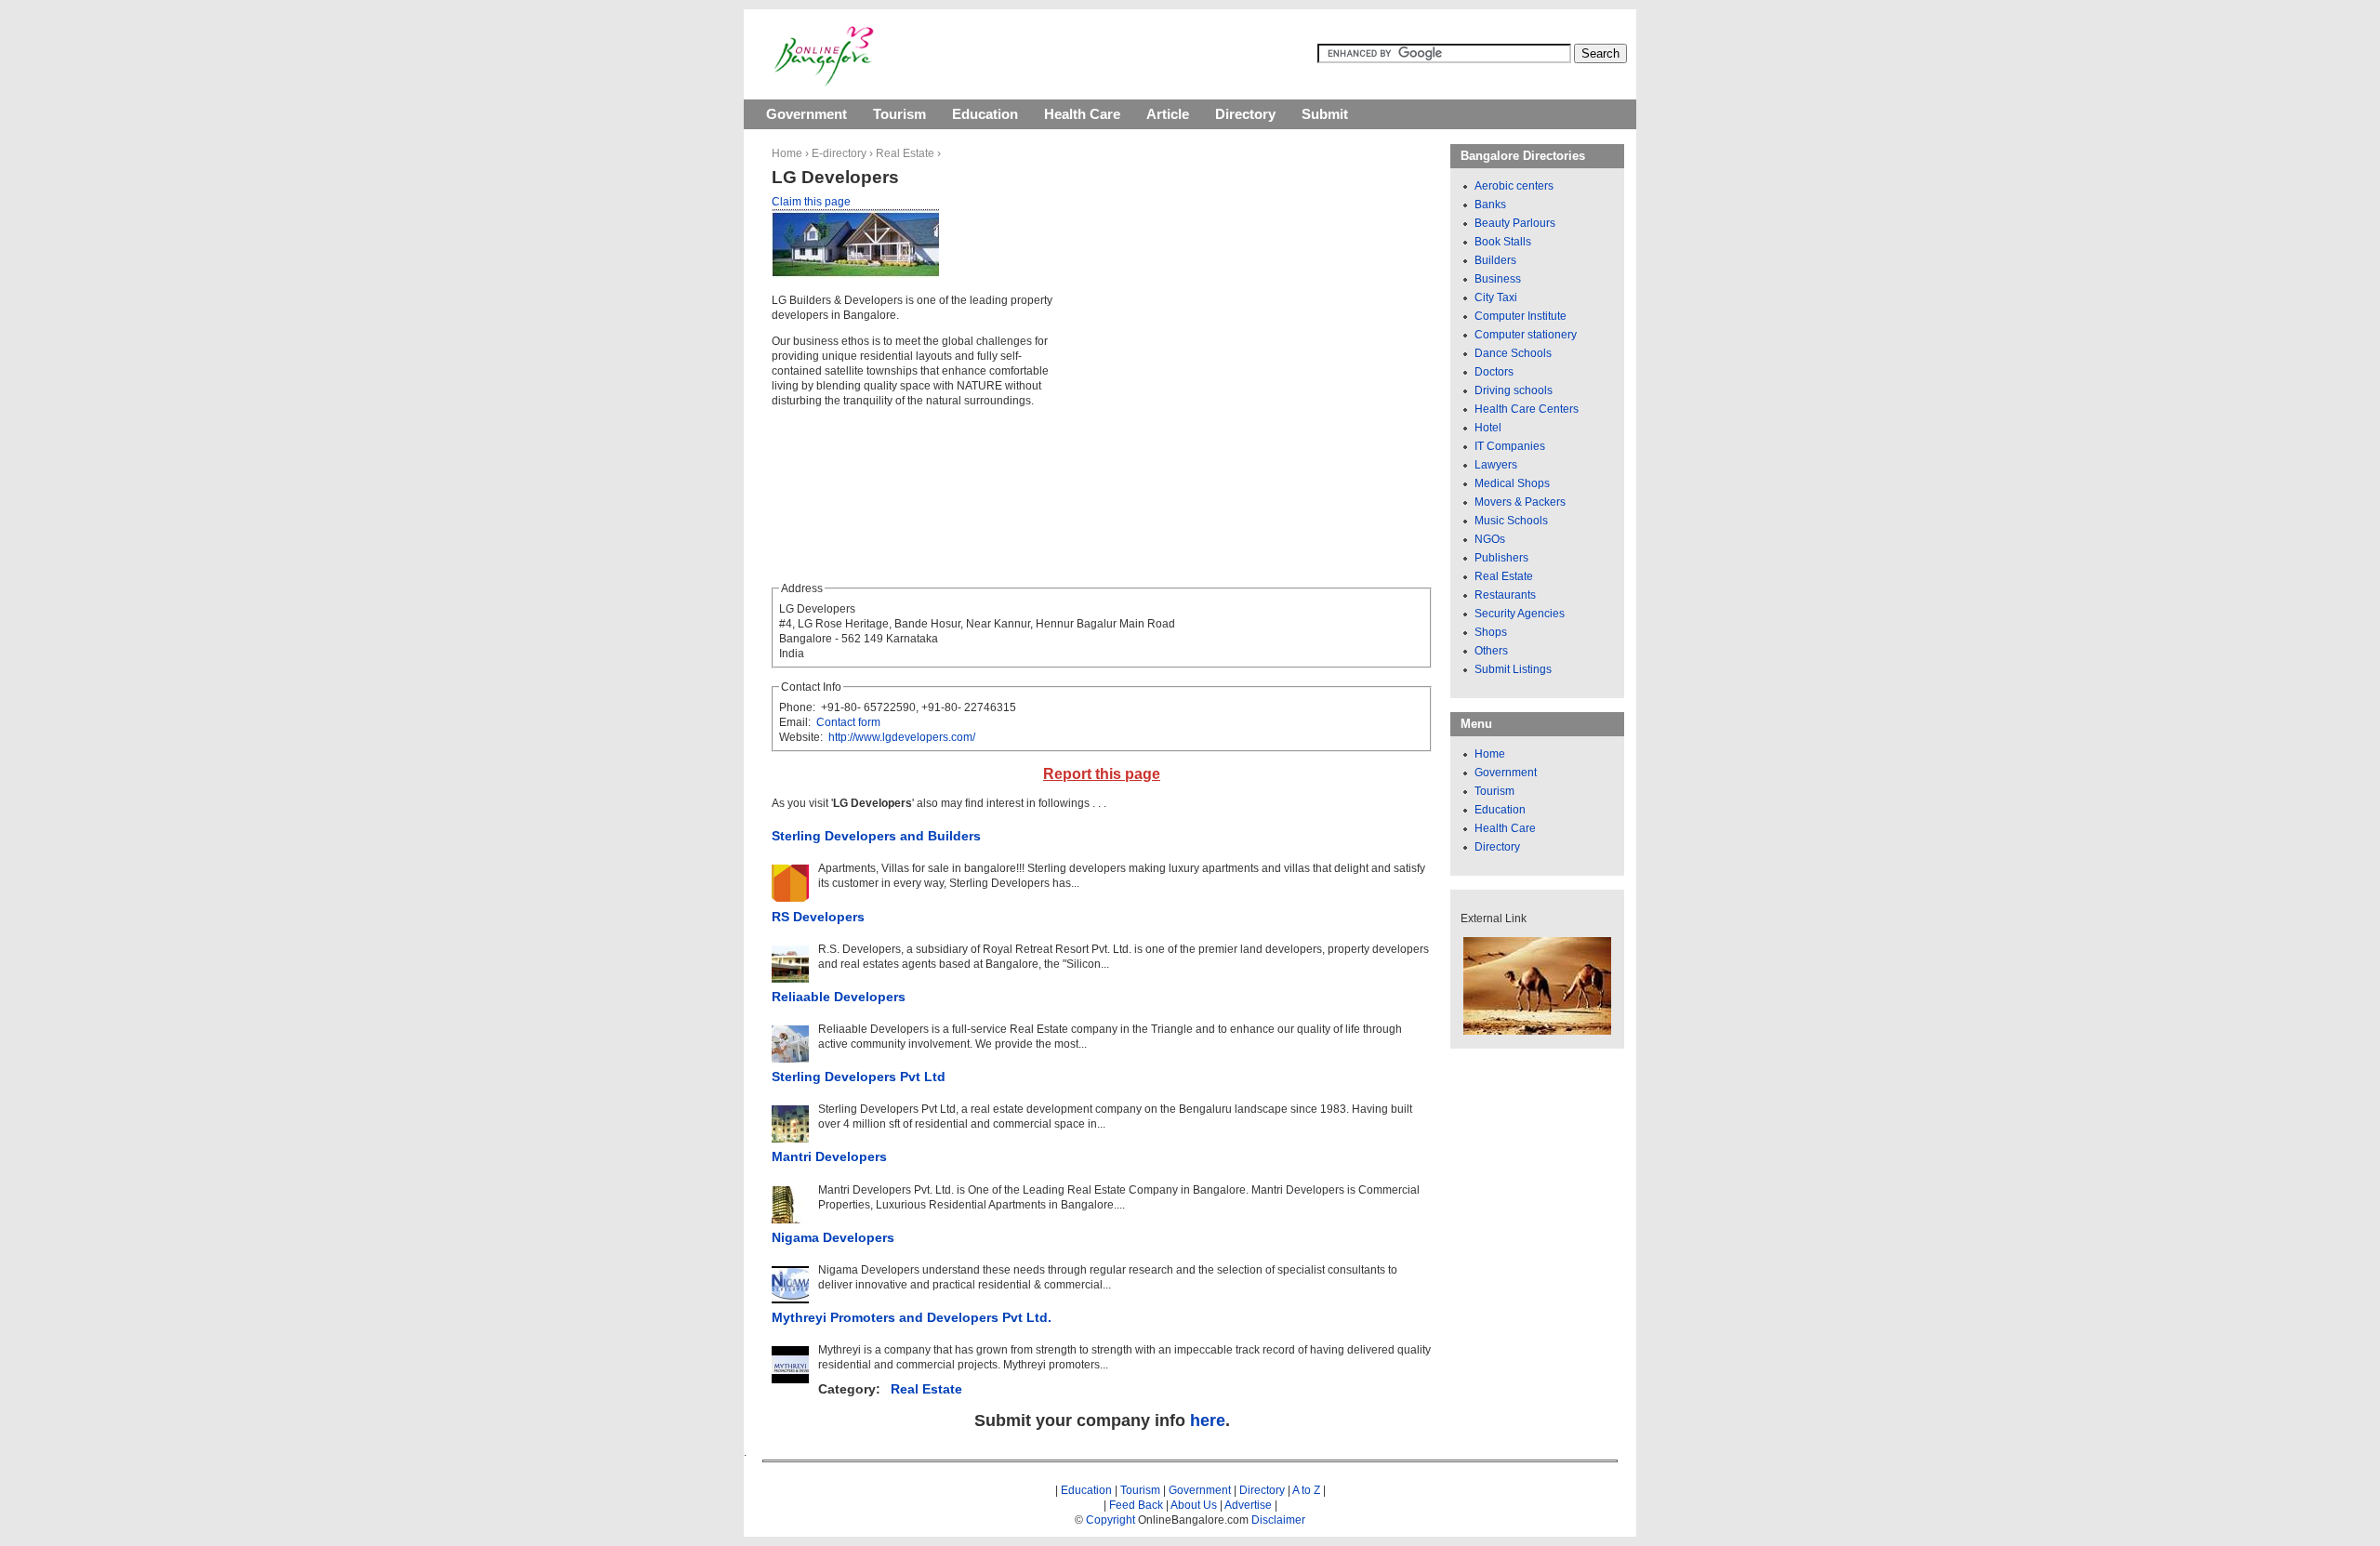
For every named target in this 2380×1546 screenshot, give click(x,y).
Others (1491, 651)
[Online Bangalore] (824, 83)
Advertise (1248, 1505)
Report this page (1102, 774)
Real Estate (905, 153)
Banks (1490, 205)
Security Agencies (1520, 614)
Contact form (848, 722)
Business (1498, 279)
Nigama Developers (833, 1237)
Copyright (1111, 1520)
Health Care (1082, 114)
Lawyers (1496, 465)
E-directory (839, 153)
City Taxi (1496, 297)
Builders (1495, 260)
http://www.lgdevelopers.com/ (902, 737)
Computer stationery (1526, 335)
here (1208, 1420)
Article (1168, 114)
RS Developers (818, 917)
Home (787, 153)
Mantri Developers (829, 1156)
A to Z (1306, 1490)
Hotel (1488, 428)
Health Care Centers (1527, 409)
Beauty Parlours (1515, 223)
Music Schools (1511, 521)
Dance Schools (1513, 353)
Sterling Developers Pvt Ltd (859, 1077)
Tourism (899, 114)
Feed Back (1136, 1505)
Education (985, 114)
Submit (1325, 114)
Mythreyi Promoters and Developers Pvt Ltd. (912, 1317)
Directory (1245, 114)
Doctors (1494, 372)
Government (807, 114)
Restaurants (1505, 595)
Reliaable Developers (839, 997)
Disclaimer (1278, 1520)
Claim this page (811, 202)
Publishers (1501, 558)
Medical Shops (1512, 483)
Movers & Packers (1520, 502)
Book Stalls (1503, 242)
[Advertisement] (1229, 344)
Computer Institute (1521, 316)
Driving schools (1514, 390)
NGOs (1490, 539)
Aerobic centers (1514, 186)
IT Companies (1510, 446)
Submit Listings (1513, 669)
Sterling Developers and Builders (876, 836)
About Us (1194, 1505)
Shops (1491, 632)
